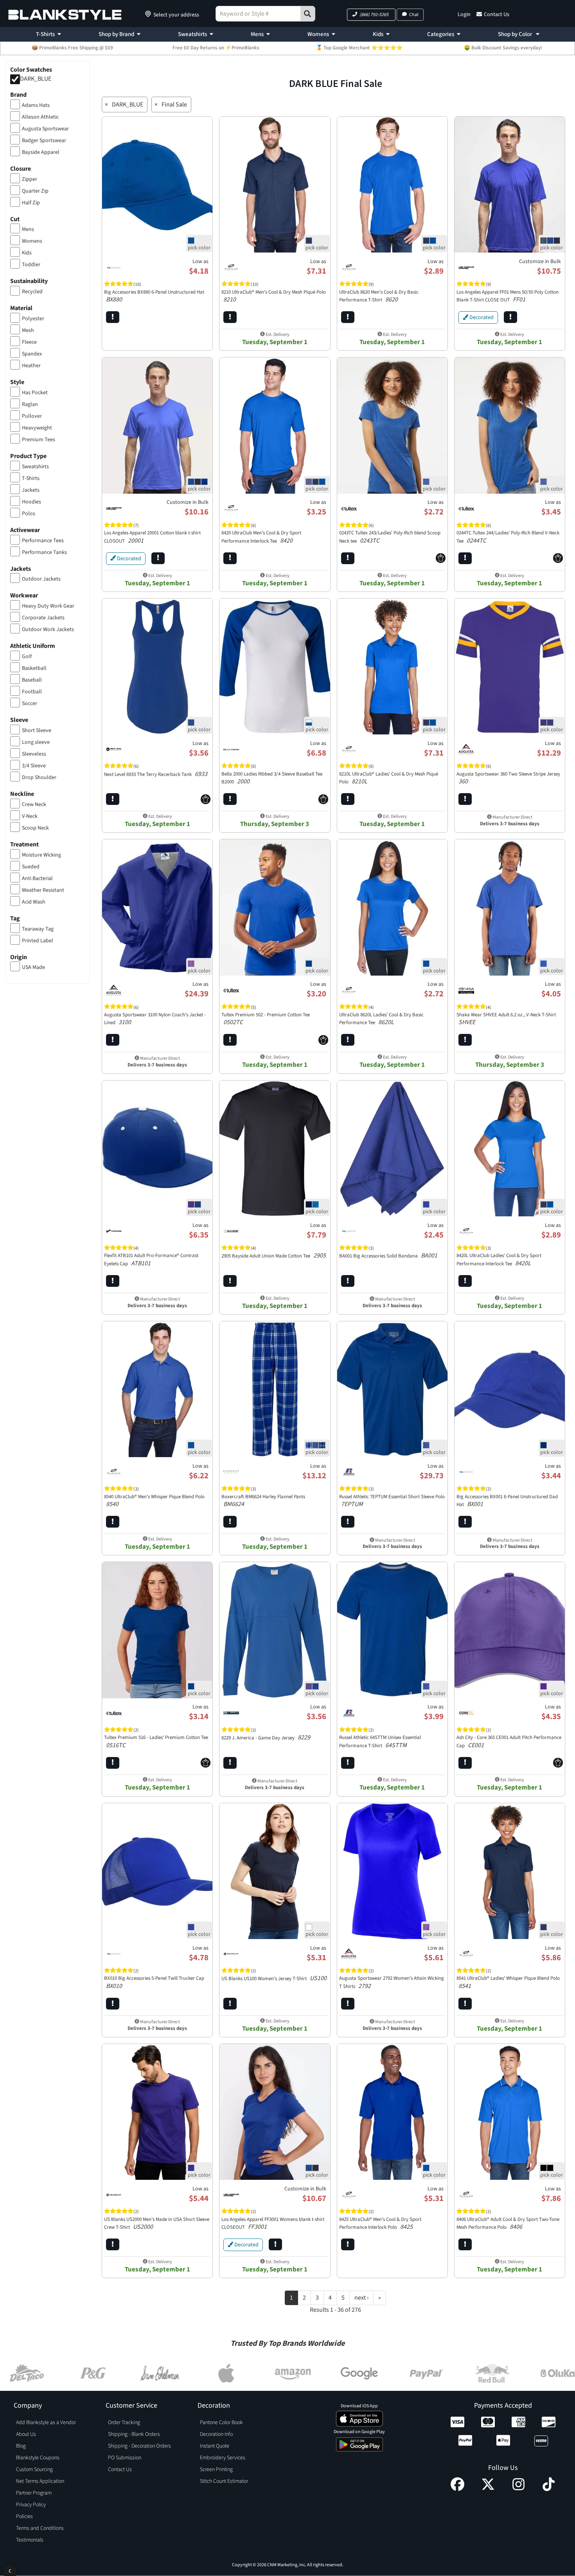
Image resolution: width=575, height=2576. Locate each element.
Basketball (34, 668)
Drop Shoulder (39, 777)
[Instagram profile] (518, 2489)
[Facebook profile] (457, 2489)
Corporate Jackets (43, 618)
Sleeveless (34, 754)
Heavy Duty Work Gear (48, 606)
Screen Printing (216, 2470)
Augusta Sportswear (45, 129)
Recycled (32, 292)
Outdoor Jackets (41, 579)
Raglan (30, 404)
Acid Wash (34, 902)
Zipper (30, 179)
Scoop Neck (35, 828)
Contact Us (497, 14)
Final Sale (174, 105)
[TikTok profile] (549, 2489)
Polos (29, 514)
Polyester (33, 319)
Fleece (29, 342)
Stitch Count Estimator (224, 2481)
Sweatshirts (192, 34)
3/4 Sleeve (34, 766)
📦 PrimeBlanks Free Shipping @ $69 (72, 48)
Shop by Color (516, 34)
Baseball (32, 680)
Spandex (32, 354)
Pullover (32, 416)
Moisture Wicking (41, 855)
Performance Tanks (44, 552)
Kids (378, 34)
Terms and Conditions (40, 2528)
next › (361, 2298)
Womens (318, 34)
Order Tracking (124, 2423)
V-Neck (30, 816)
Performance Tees (43, 541)
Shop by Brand (116, 34)
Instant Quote (215, 2446)
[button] (371, 15)
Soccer (30, 704)
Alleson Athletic (40, 117)
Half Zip (31, 203)
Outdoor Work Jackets (48, 630)
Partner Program (34, 2493)
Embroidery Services (223, 2458)
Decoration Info (216, 2434)
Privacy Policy (31, 2505)
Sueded (31, 867)
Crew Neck (34, 805)
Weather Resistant (43, 890)
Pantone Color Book (221, 2423)
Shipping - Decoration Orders (139, 2446)
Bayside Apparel (41, 152)
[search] (308, 14)
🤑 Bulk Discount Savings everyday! (503, 48)
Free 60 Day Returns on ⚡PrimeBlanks (216, 48)
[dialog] (10, 2570)
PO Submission (125, 2458)
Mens (257, 34)
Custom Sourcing (34, 2470)
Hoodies (31, 502)
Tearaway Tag (38, 929)
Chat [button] (414, 15)
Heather (31, 366)
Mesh (28, 330)
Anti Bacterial (37, 879)
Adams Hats (36, 105)
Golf (27, 657)
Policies (24, 2516)
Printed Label (38, 941)
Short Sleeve (37, 731)
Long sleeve (36, 742)
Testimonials (30, 2540)
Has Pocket (35, 393)
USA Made (33, 967)
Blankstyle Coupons (38, 2458)
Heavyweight (37, 428)
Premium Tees (39, 440)
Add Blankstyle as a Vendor (46, 2423)
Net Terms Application (40, 2481)
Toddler (31, 265)
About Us (26, 2434)
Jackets (31, 490)
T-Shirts (45, 34)
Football (32, 692)
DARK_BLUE (36, 79)
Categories (441, 34)
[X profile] (488, 2489)
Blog (21, 2446)
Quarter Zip (35, 191)
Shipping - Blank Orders (134, 2434)
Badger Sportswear (44, 141)
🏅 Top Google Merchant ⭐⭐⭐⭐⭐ (359, 48)
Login (464, 14)
